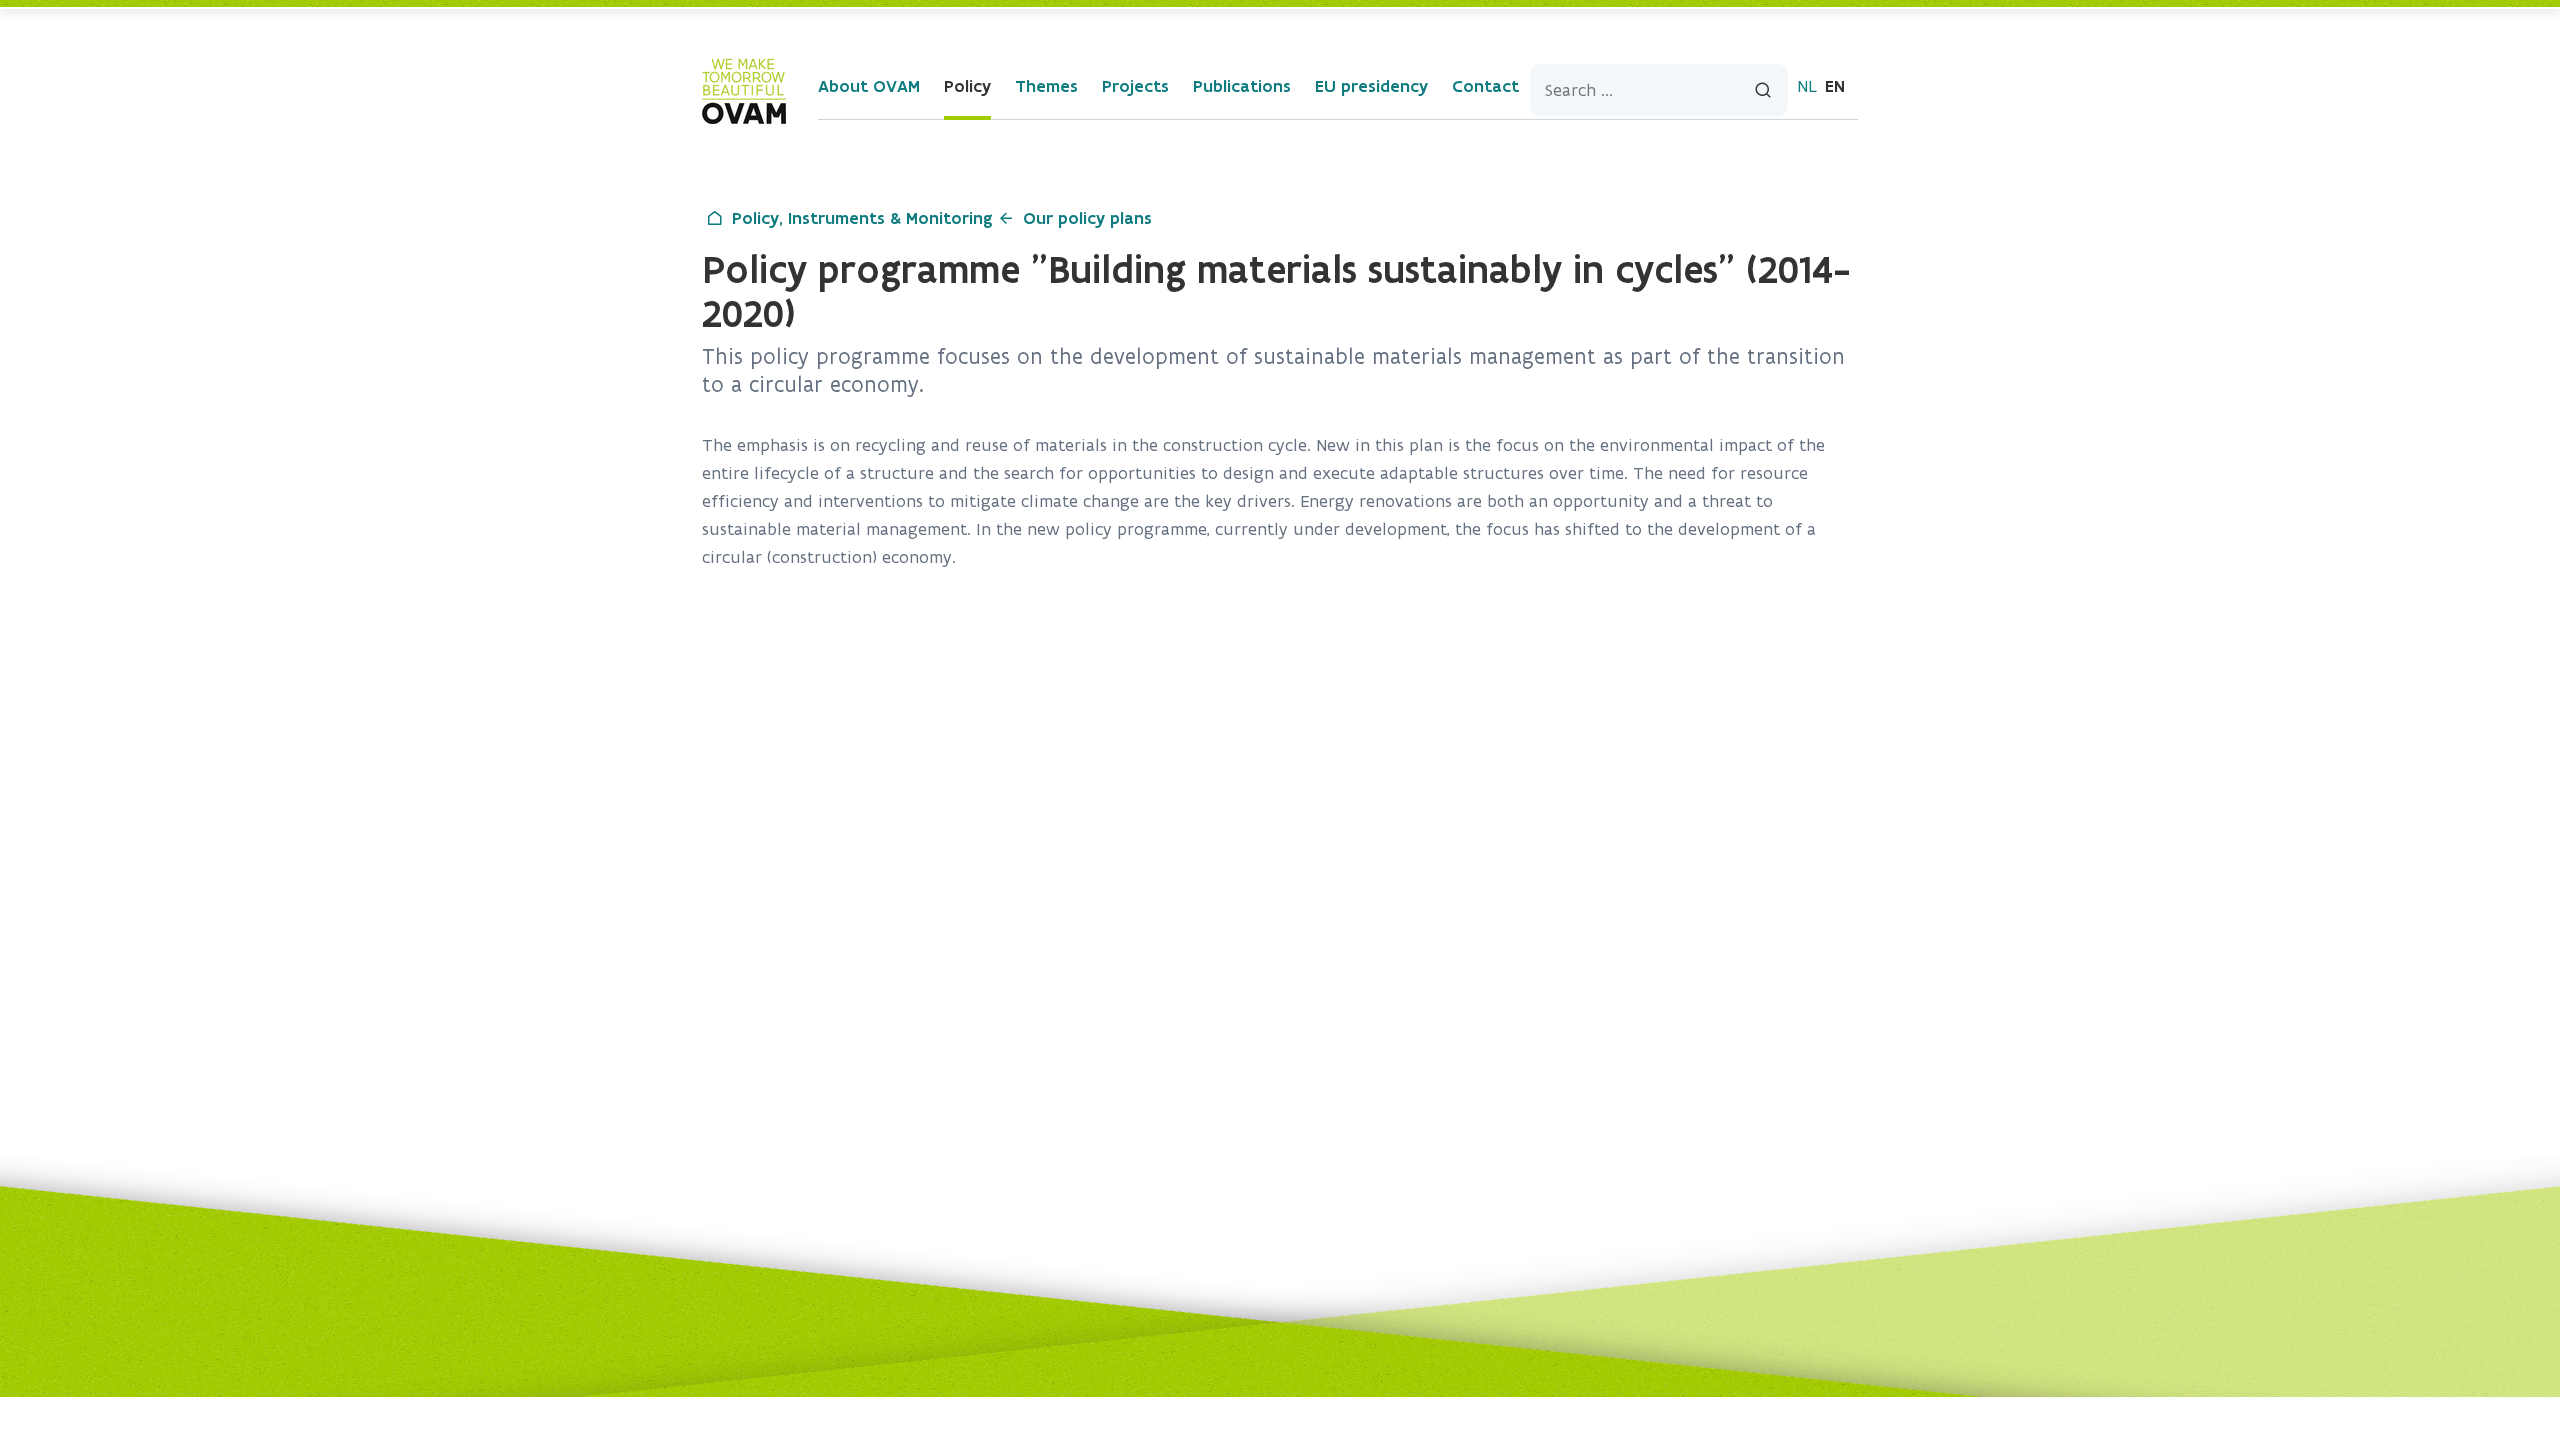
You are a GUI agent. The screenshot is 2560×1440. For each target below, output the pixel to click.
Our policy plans (1087, 218)
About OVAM (869, 86)
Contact (1485, 86)
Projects (1135, 86)
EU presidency (1371, 86)
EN (1835, 86)
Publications (1242, 86)
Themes (1046, 86)
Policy (967, 86)
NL (1807, 86)
